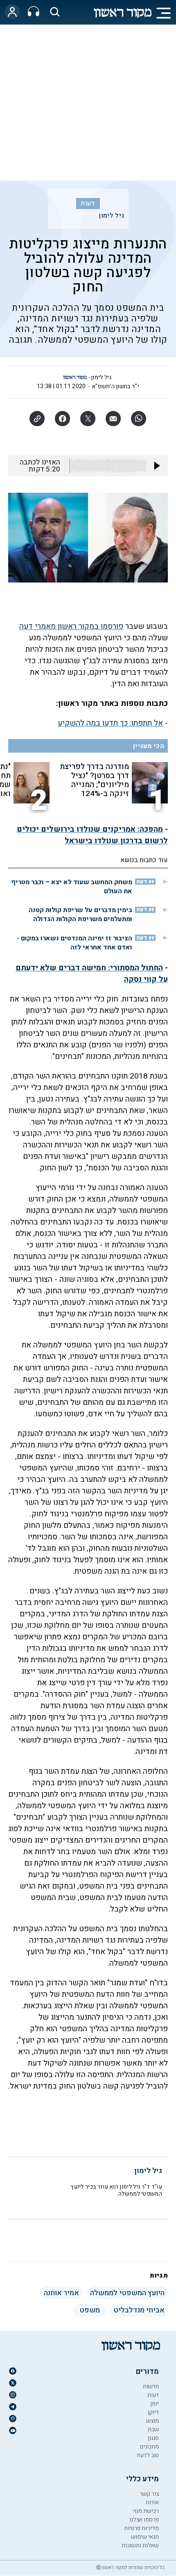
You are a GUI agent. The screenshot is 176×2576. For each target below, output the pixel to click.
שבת (153, 2429)
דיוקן (153, 2412)
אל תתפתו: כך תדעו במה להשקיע (110, 723)
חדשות (151, 2386)
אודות (152, 2502)
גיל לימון (111, 216)
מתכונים (149, 2447)
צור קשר (149, 2494)
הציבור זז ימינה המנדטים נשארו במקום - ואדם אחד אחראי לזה (74, 943)
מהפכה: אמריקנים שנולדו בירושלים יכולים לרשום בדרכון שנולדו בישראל (92, 835)
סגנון (153, 2438)
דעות (88, 203)
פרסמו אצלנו (144, 2520)
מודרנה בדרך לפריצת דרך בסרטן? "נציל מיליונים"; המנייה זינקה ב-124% (94, 780)
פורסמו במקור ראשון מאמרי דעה (71, 626)
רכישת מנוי (146, 2511)
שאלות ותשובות (140, 2545)
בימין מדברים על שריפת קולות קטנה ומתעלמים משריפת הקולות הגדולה (80, 915)
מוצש (152, 2421)
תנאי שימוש (145, 2537)
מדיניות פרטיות (141, 2528)
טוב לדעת (148, 2455)
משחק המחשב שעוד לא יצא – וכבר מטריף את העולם (72, 887)
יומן (155, 2404)
